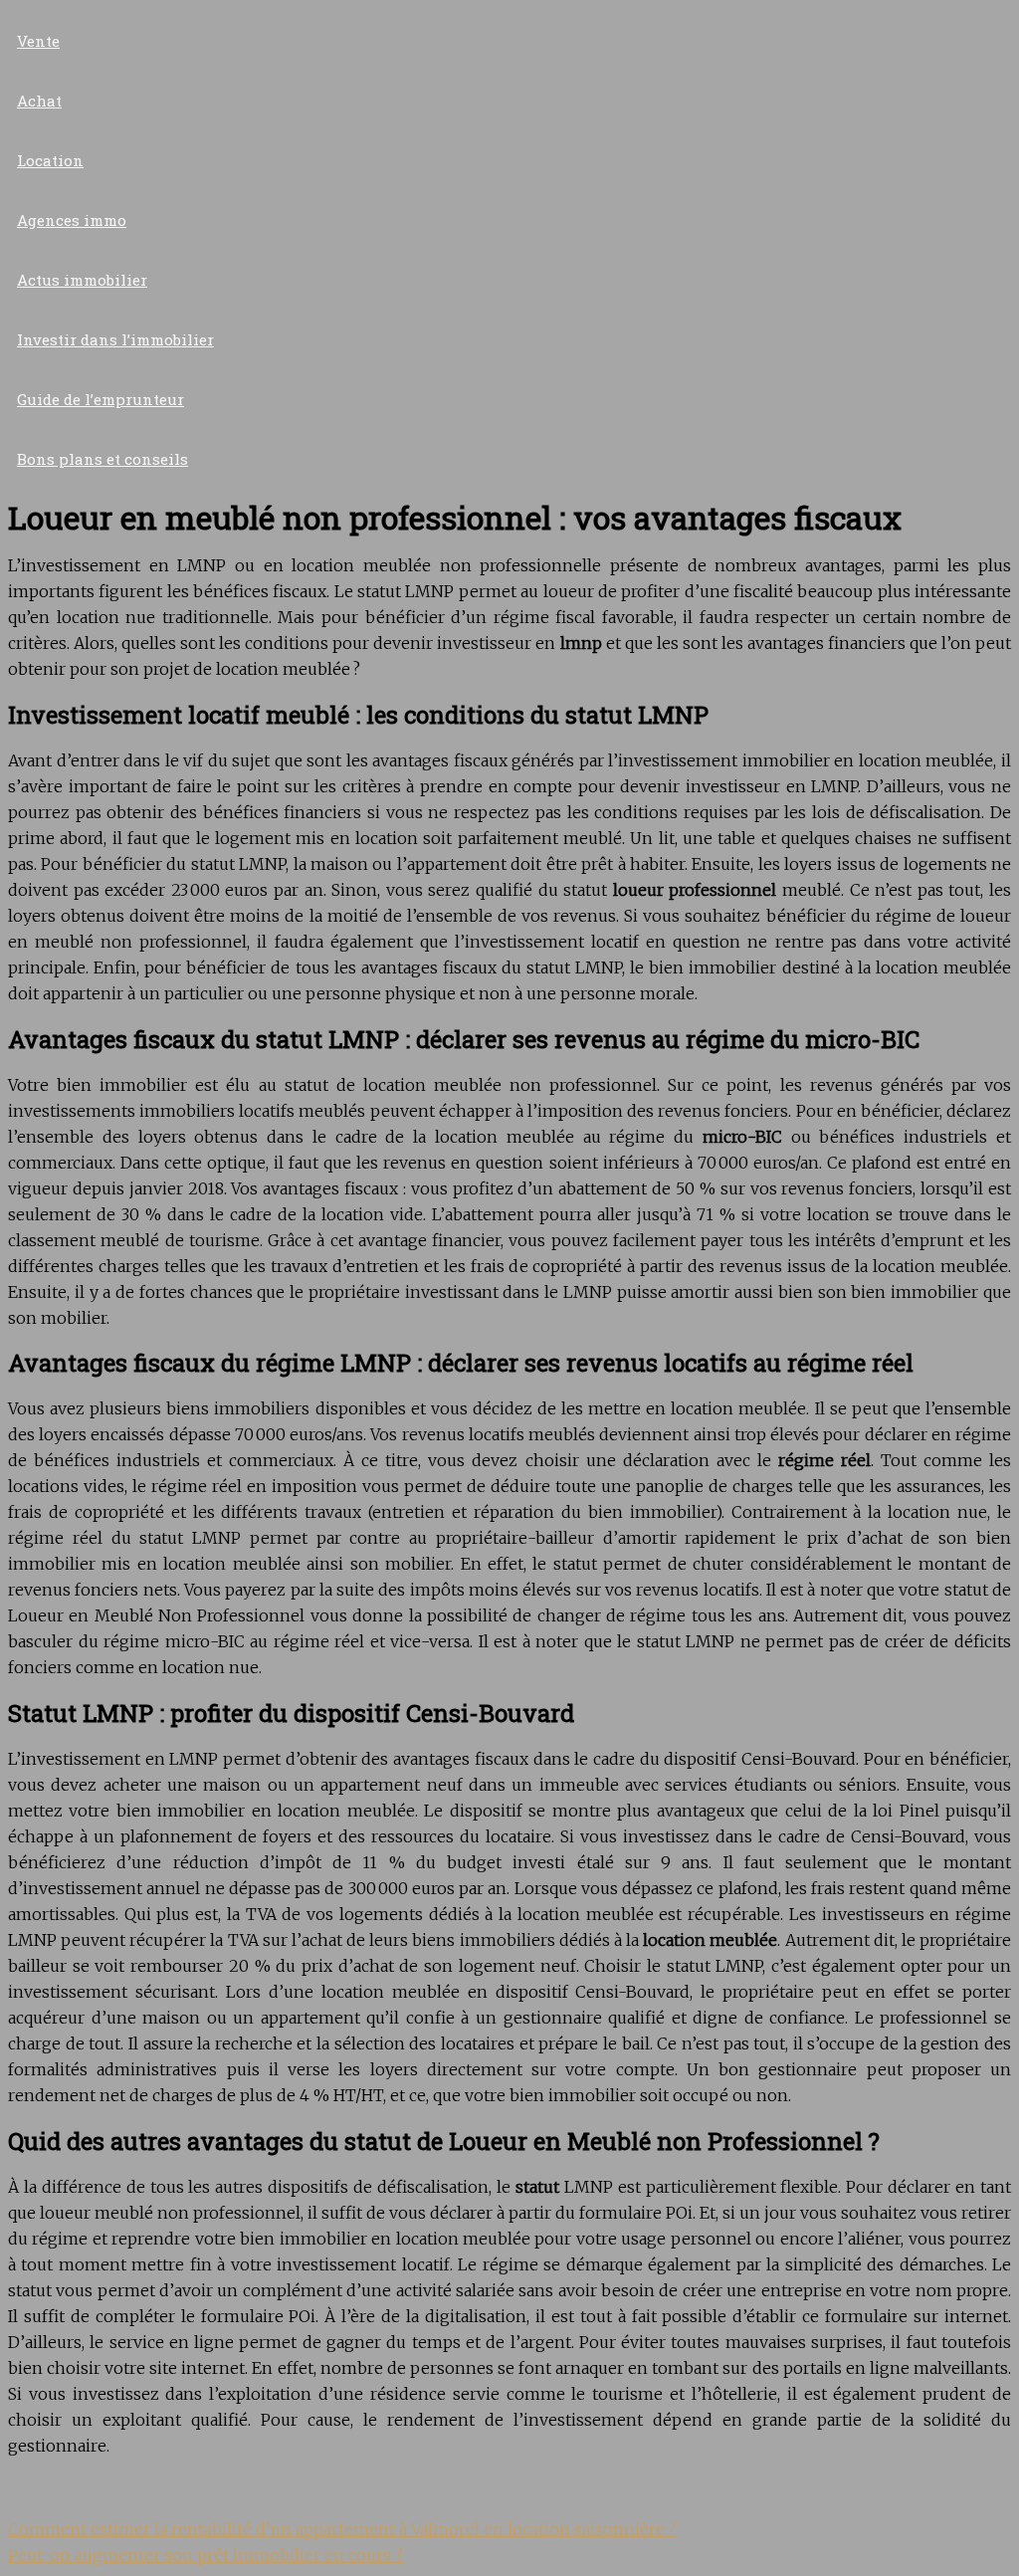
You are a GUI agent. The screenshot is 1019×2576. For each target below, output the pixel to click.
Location (50, 160)
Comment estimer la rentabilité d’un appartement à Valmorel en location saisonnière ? (342, 2529)
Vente (38, 41)
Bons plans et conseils (102, 459)
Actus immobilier (82, 280)
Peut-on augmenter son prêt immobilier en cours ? (205, 2555)
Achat (39, 101)
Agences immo (72, 220)
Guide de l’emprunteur (101, 399)
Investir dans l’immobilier (115, 339)
